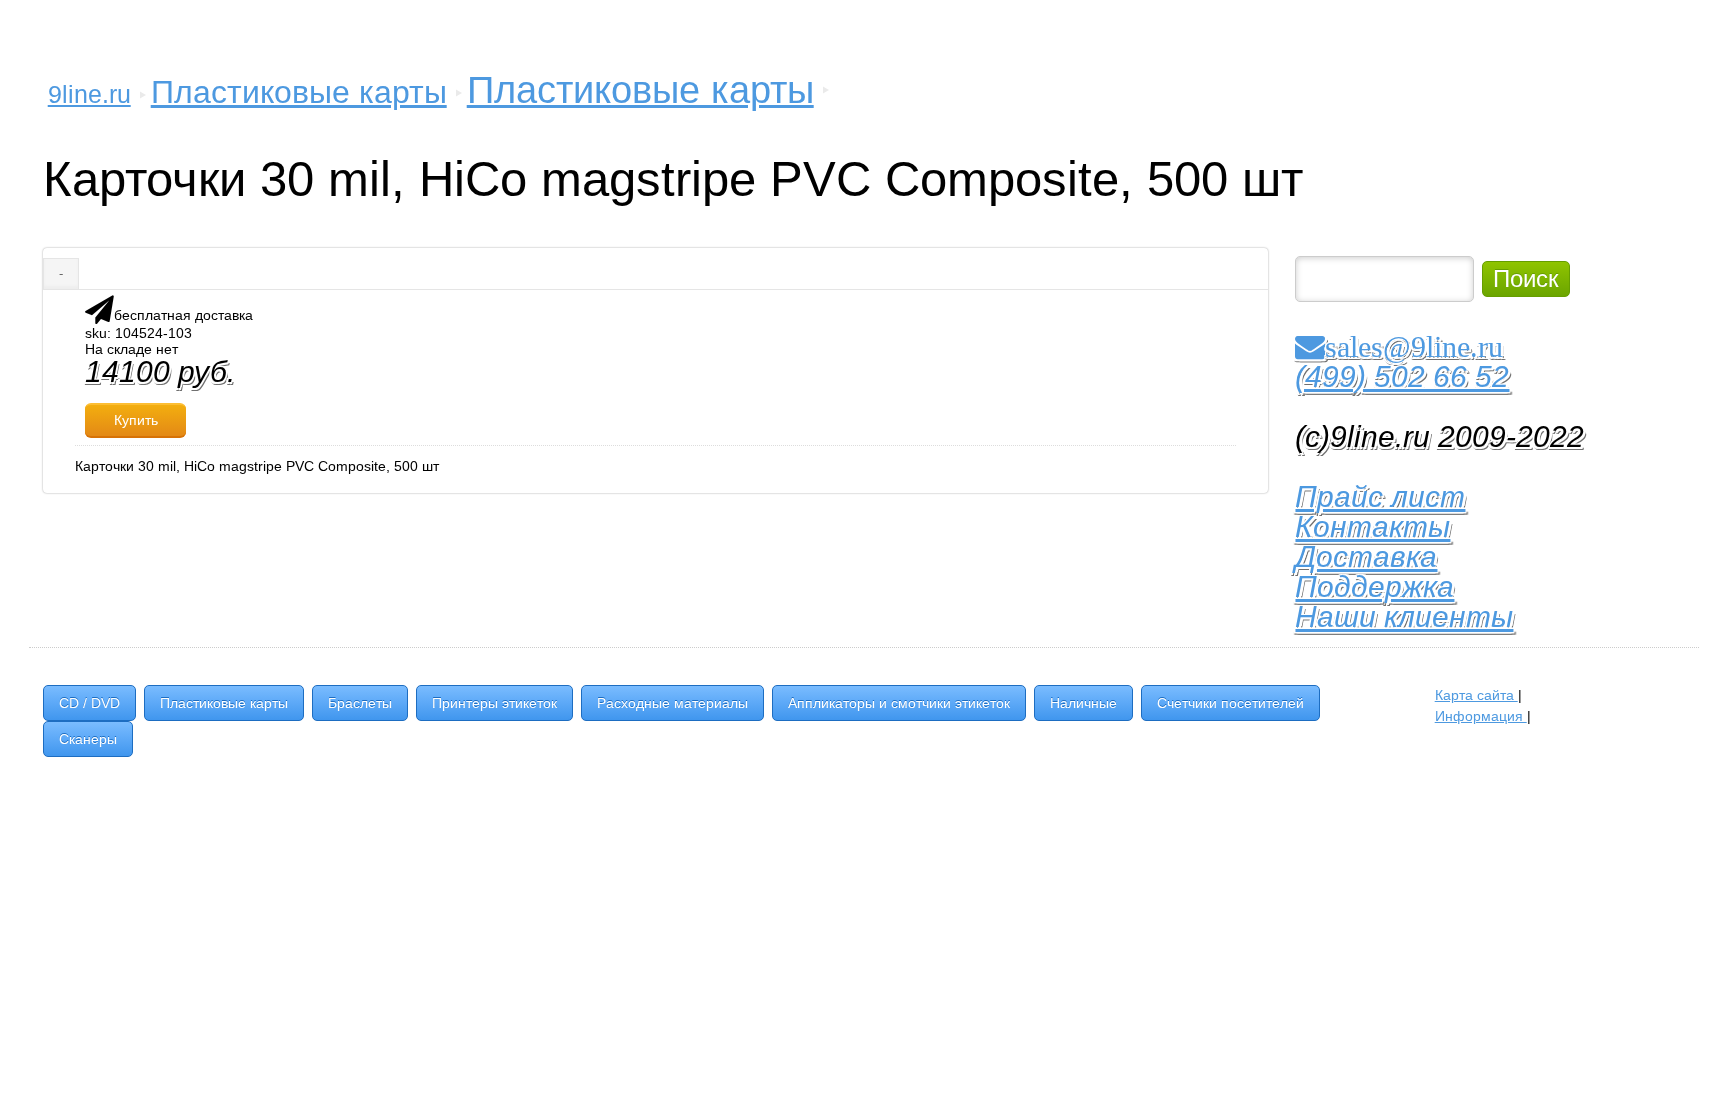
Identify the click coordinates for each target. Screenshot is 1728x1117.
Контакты (1372, 526)
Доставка (1366, 556)
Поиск (1526, 278)
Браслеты (360, 703)
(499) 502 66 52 (1402, 376)
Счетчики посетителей (1230, 703)
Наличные (1083, 703)
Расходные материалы (672, 703)
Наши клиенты (1404, 616)
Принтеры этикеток (494, 703)
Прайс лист (1380, 496)
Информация (1481, 716)
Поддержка (1374, 586)
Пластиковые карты (299, 92)
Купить (136, 420)
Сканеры (88, 739)
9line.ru (89, 94)
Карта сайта (1476, 695)
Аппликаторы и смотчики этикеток (899, 703)
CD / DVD (89, 703)
